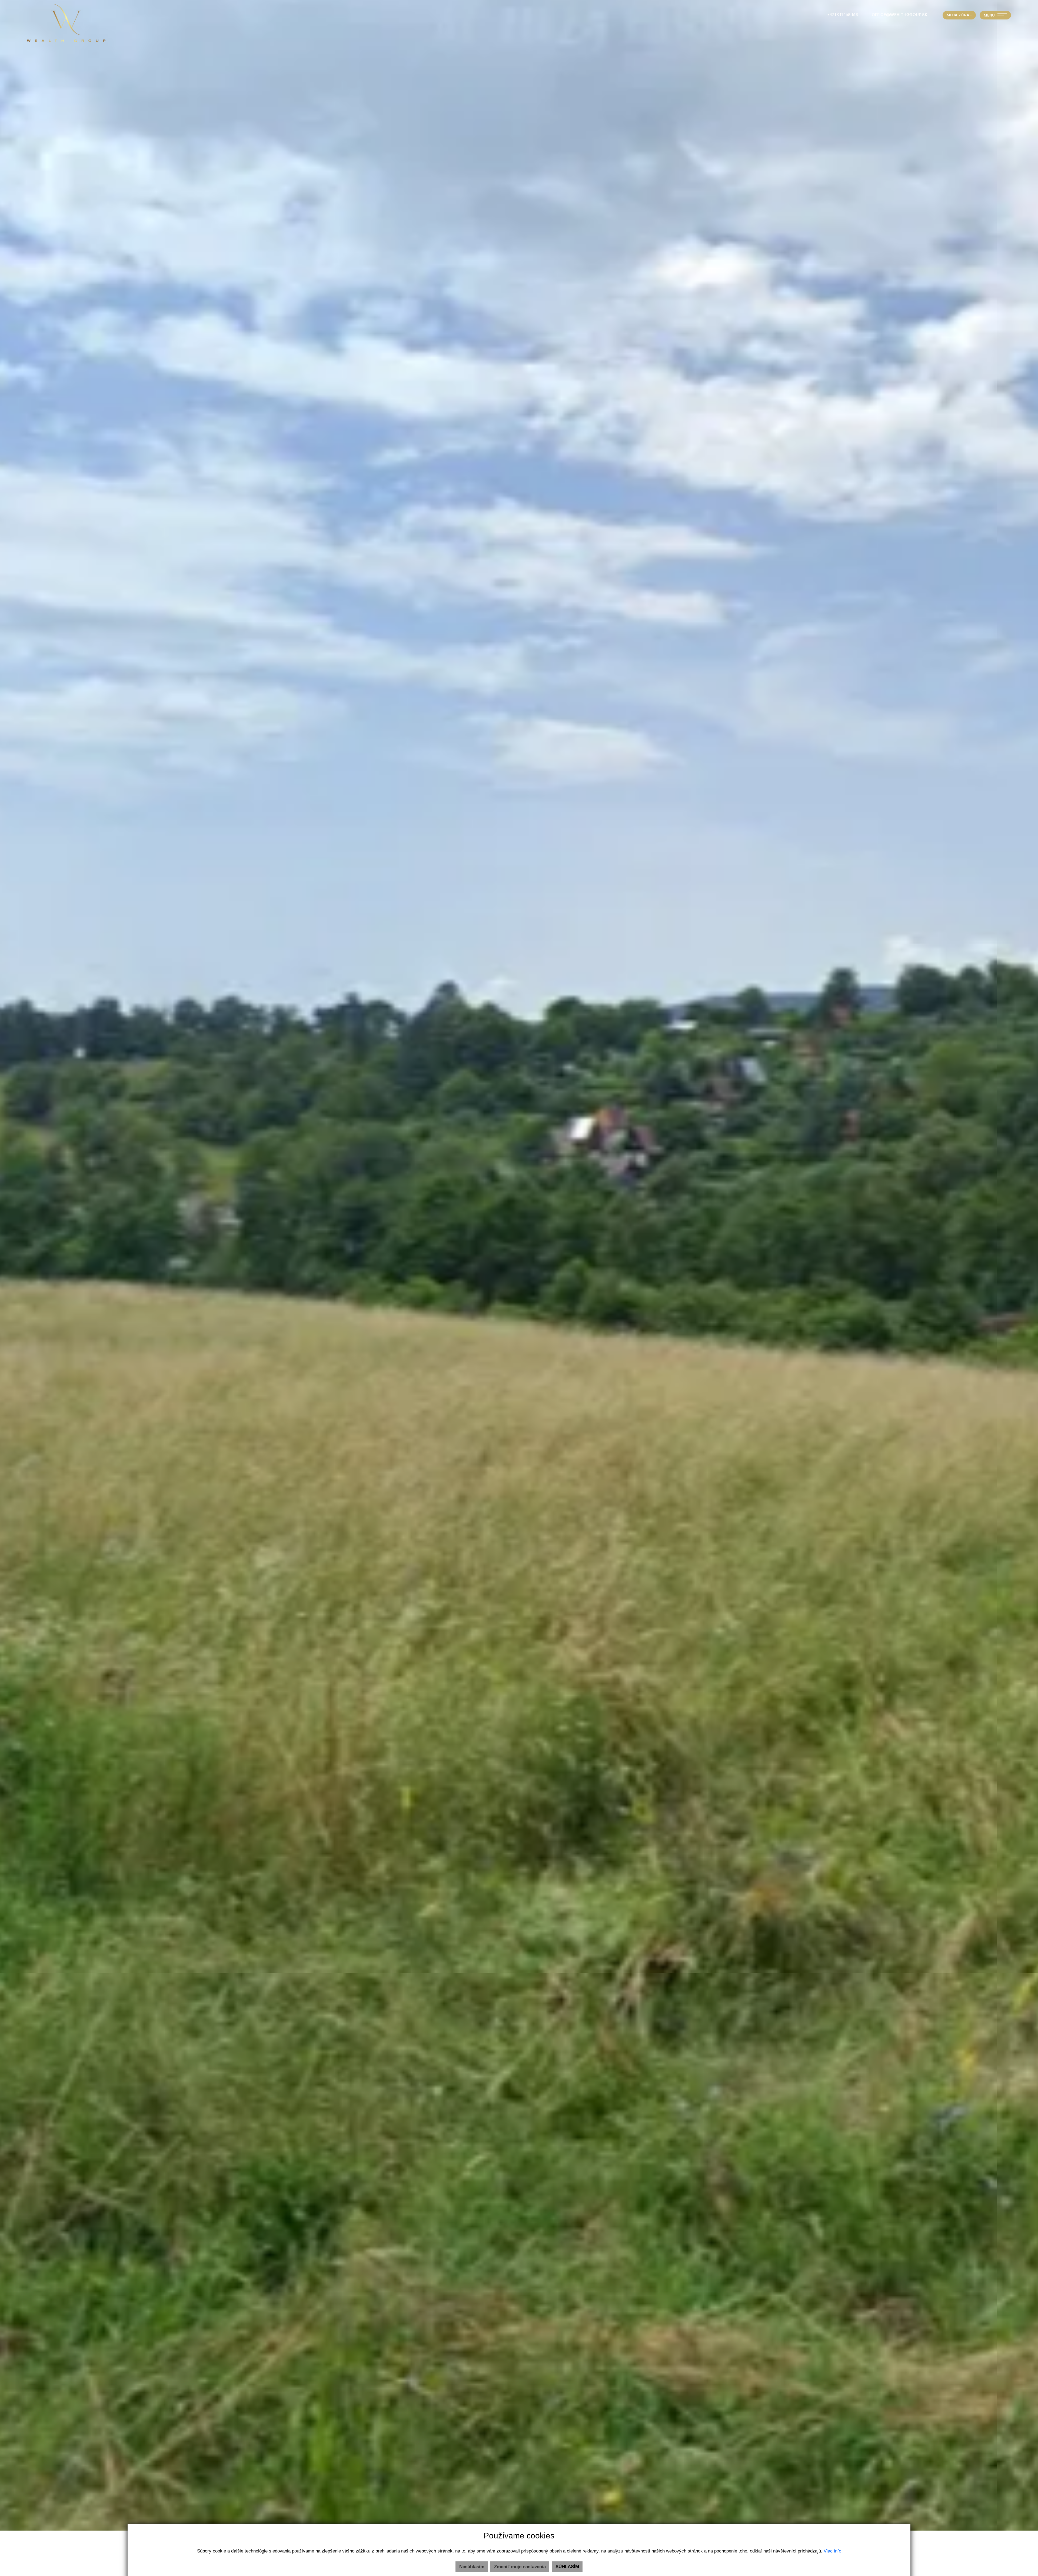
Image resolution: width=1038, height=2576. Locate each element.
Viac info (832, 2551)
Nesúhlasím (472, 2567)
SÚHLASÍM (567, 2567)
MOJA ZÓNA (958, 15)
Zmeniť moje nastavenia (520, 2567)
